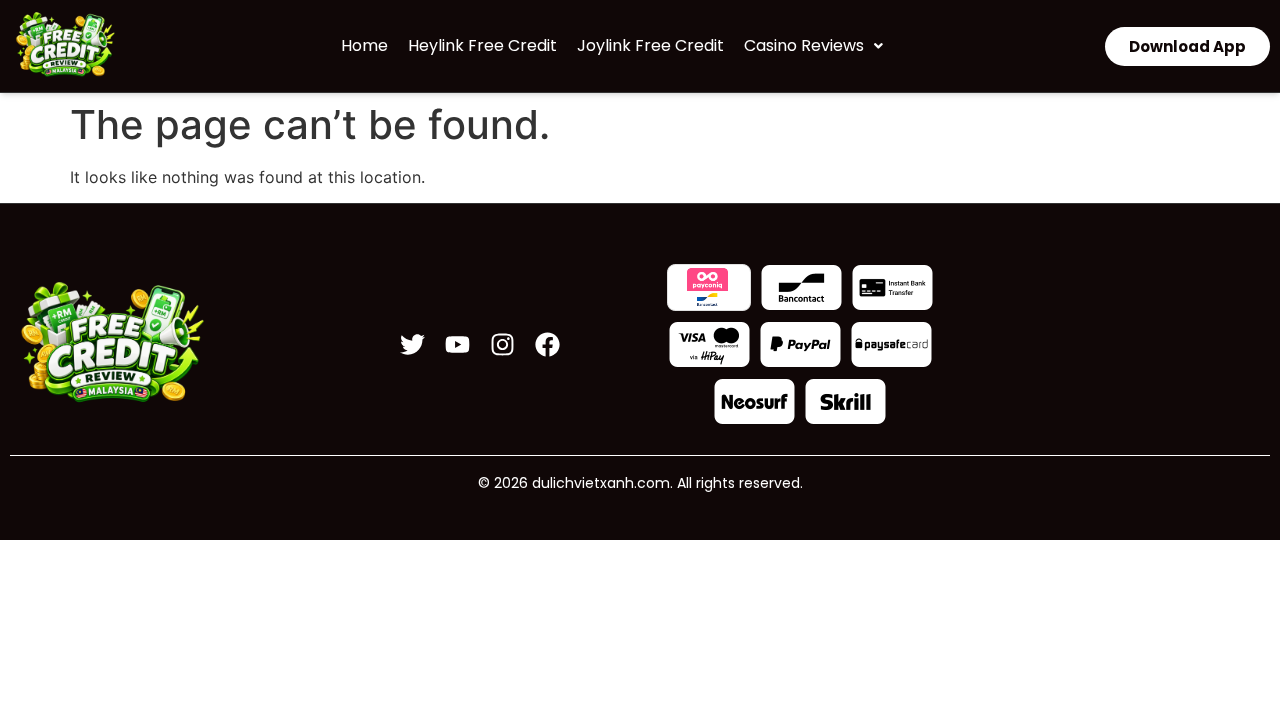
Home (364, 45)
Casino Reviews (804, 45)
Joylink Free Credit (650, 45)
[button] (813, 46)
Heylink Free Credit (482, 45)
